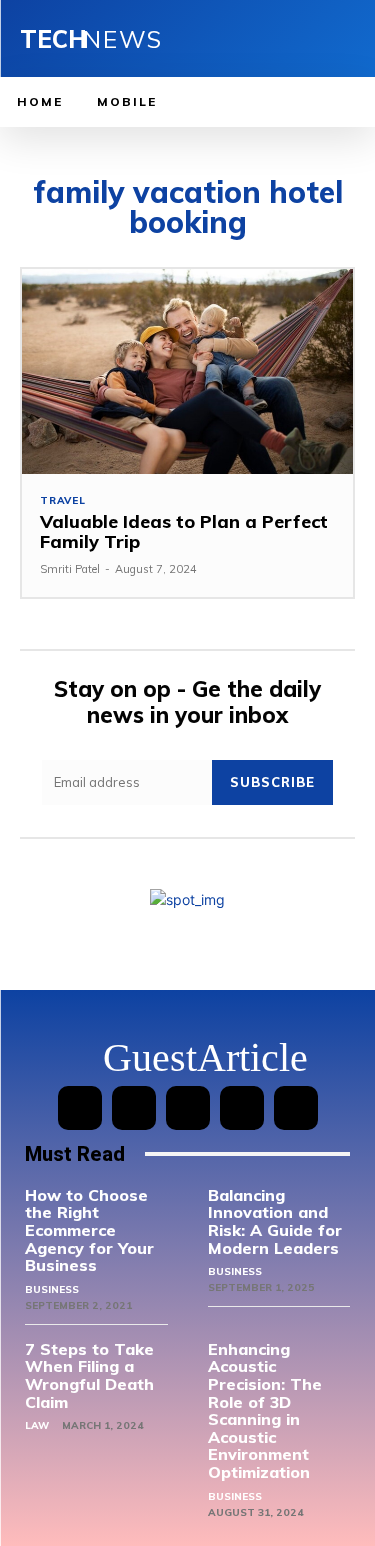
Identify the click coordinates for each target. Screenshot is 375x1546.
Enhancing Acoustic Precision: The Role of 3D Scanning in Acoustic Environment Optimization (265, 1410)
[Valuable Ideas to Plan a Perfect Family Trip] (187, 371)
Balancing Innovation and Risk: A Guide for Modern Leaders (275, 1221)
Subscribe (272, 782)
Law (37, 1425)
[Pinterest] (188, 1108)
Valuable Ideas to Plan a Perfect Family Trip (184, 531)
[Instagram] (134, 1108)
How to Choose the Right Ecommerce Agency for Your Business (89, 1230)
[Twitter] (242, 1108)
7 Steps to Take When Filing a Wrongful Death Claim (89, 1375)
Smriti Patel (70, 569)
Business (52, 1289)
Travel (63, 501)
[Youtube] (296, 1108)
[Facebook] (80, 1108)
